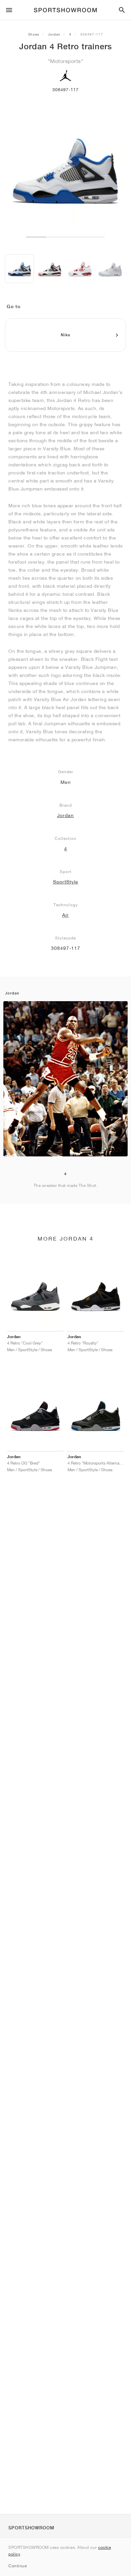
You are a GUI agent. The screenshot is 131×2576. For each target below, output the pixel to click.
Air (65, 915)
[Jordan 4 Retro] (19, 269)
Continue (17, 2566)
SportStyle (66, 882)
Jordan (54, 34)
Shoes (34, 34)
